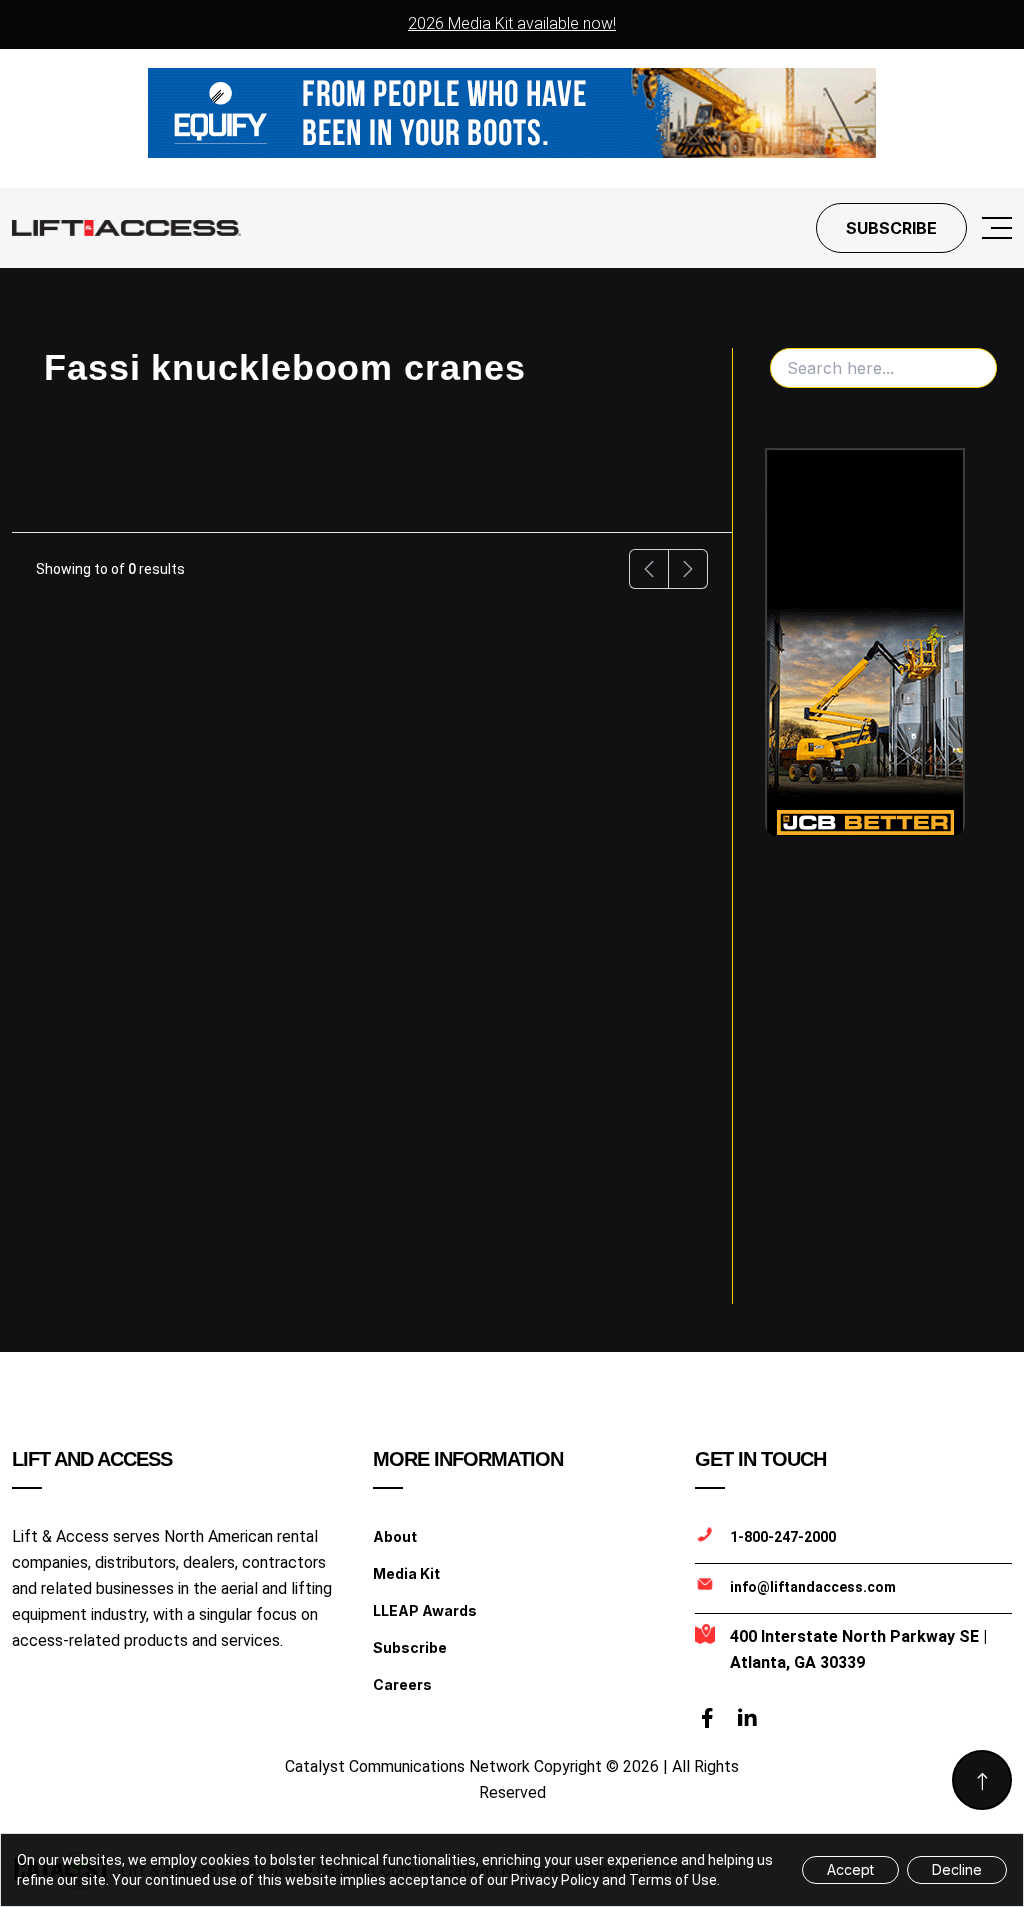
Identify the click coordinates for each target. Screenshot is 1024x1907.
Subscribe (891, 228)
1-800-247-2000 (783, 1537)
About (395, 1536)
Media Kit (406, 1573)
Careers (402, 1684)
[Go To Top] (982, 1780)
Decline (957, 1869)
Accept (850, 1869)
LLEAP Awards (425, 1610)
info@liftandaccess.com (813, 1587)
